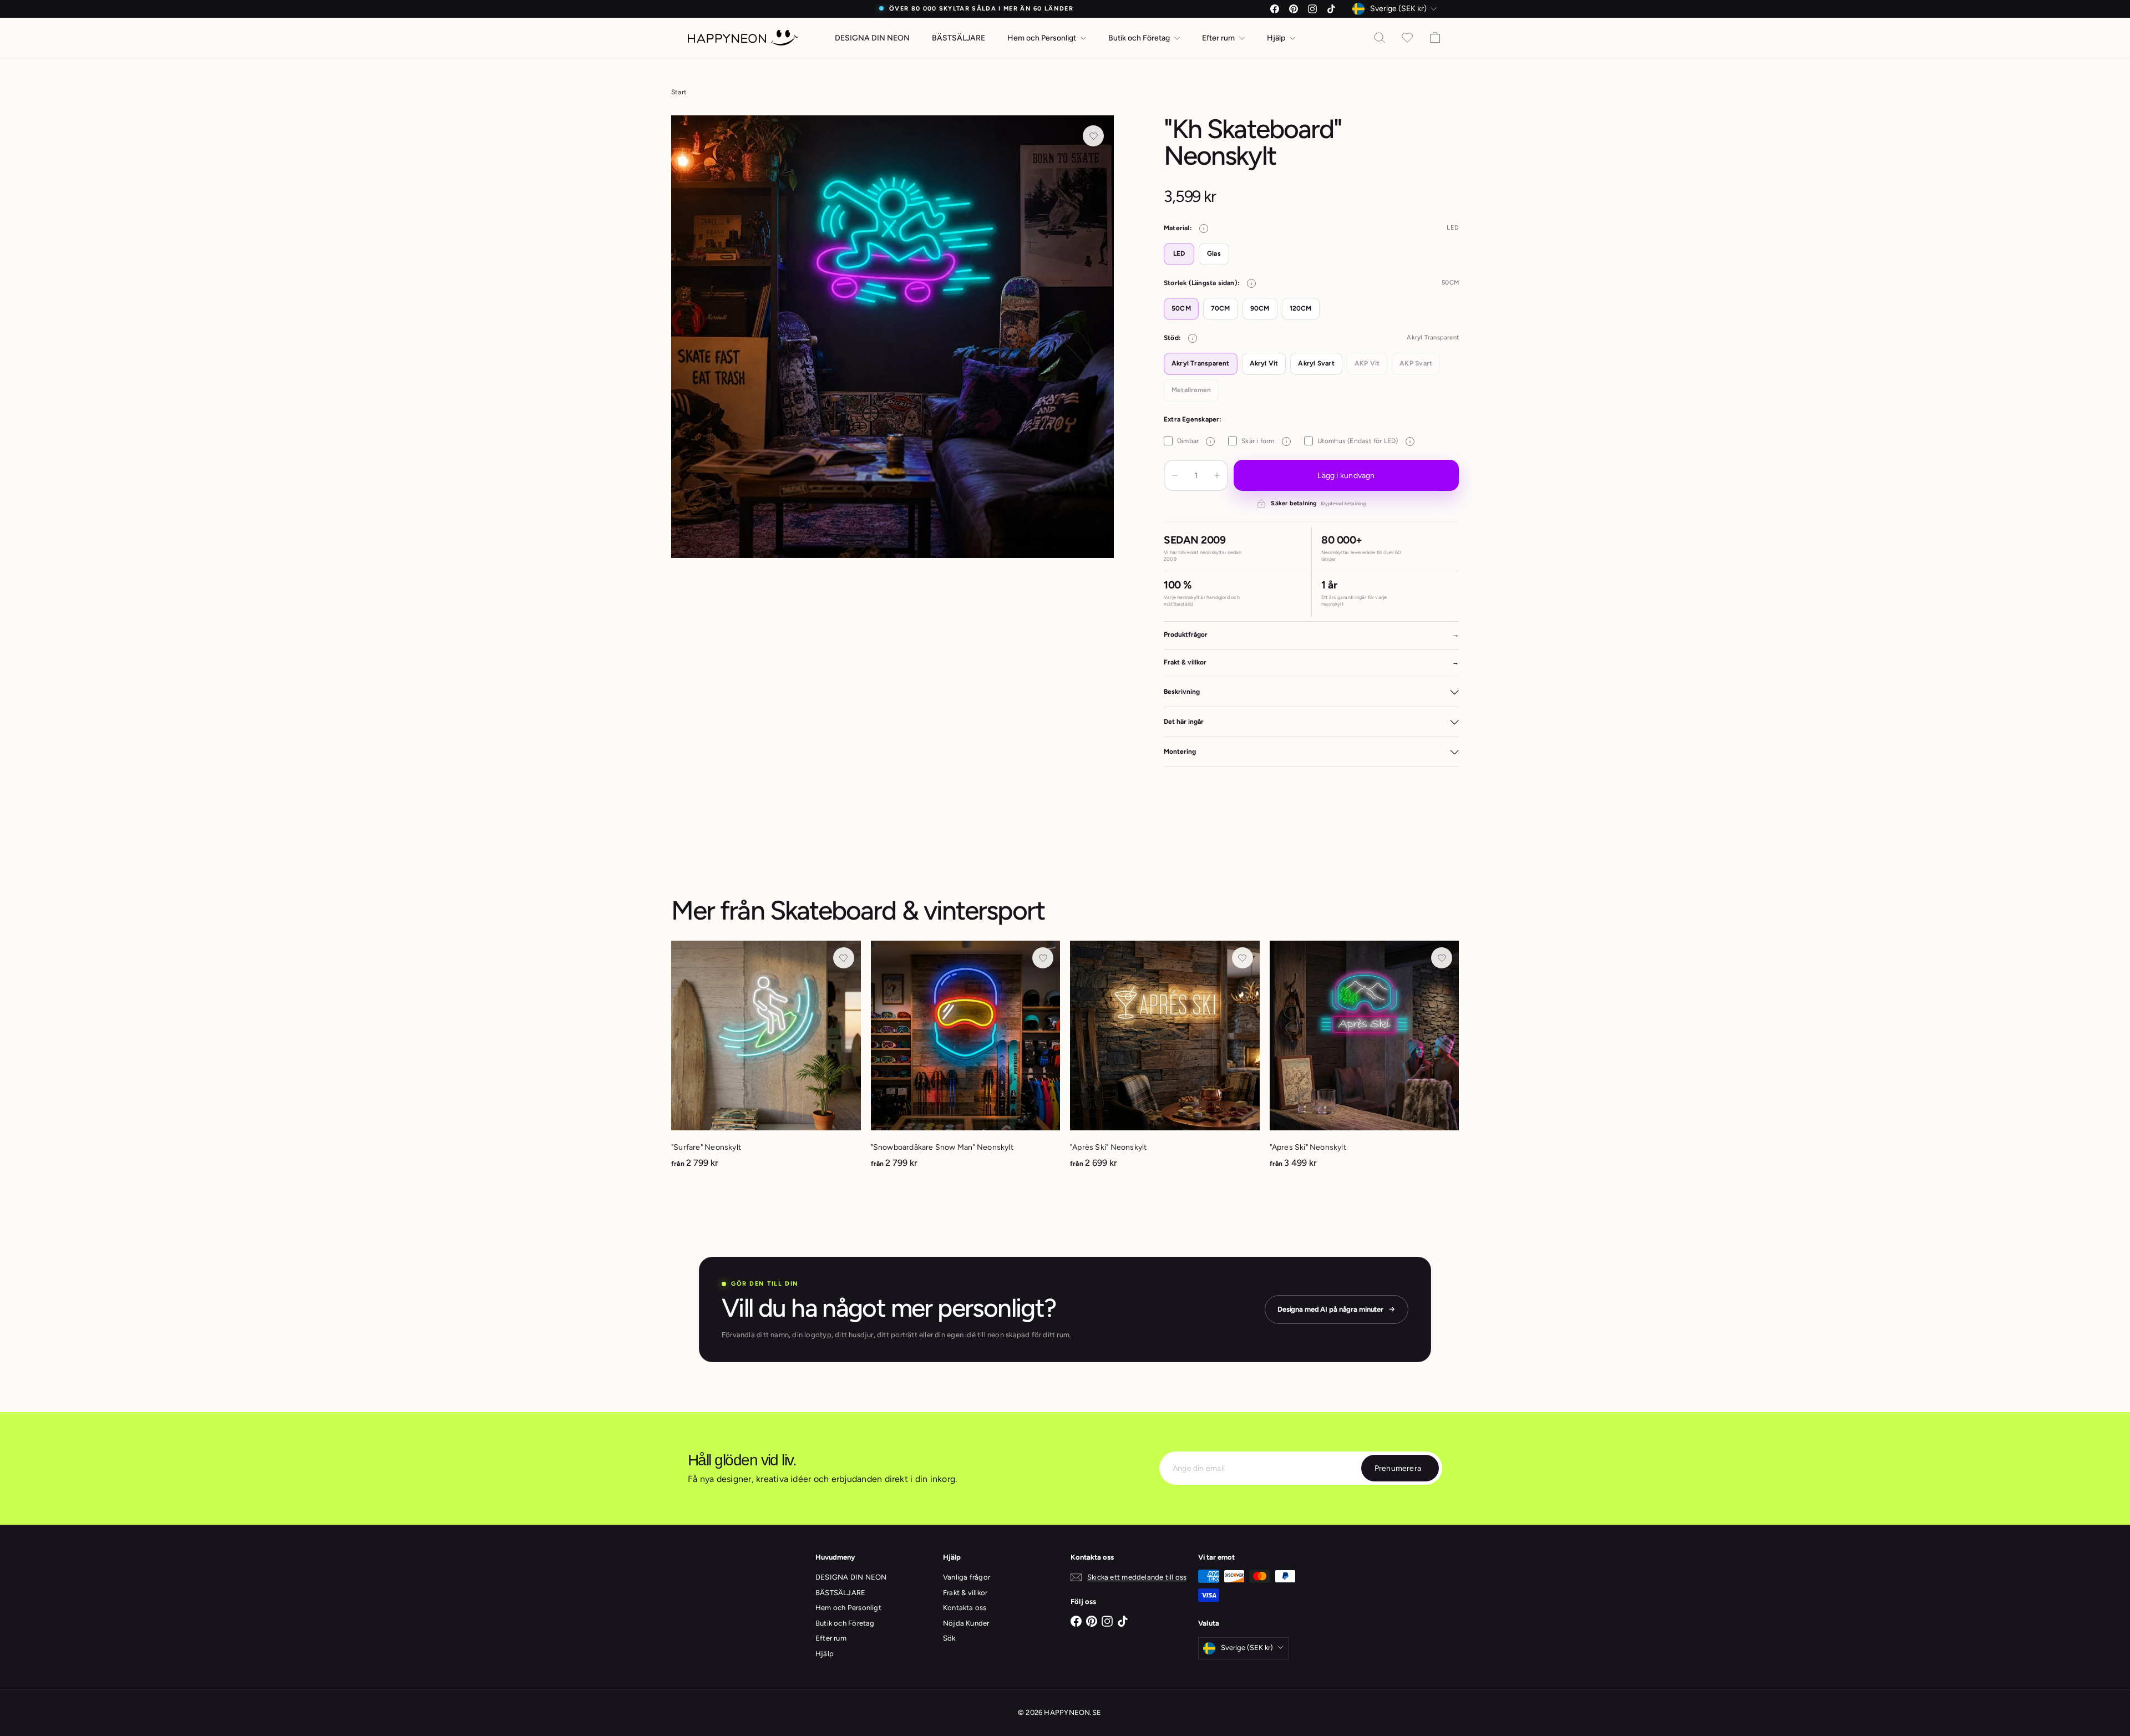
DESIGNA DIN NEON (872, 38)
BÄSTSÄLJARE (958, 38)
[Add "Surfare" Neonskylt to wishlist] (844, 958)
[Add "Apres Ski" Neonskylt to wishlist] (1442, 958)
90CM (1260, 308)
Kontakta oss (965, 1608)
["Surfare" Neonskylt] (766, 1060)
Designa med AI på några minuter (1330, 1309)
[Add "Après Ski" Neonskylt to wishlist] (1242, 958)
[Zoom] (892, 337)
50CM (1181, 308)
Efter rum (1219, 38)
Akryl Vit (1264, 363)
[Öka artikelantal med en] (1217, 475)
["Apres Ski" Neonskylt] (1365, 1060)
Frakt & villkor (965, 1593)
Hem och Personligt (1043, 38)
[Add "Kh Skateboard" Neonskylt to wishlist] (1093, 136)
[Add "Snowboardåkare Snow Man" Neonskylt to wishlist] (1043, 958)
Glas (1214, 253)
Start (679, 92)
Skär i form (1264, 441)
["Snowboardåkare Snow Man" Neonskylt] (966, 1060)
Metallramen (1191, 390)
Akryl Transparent (1201, 363)
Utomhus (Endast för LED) (1364, 441)
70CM (1221, 308)
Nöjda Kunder (966, 1623)
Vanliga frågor (967, 1577)
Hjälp (1277, 38)
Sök (949, 1638)
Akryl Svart (1316, 363)
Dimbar (1194, 441)
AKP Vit (1367, 363)
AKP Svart (1416, 363)
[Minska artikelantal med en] (1175, 475)
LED (1179, 253)
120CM (1301, 308)
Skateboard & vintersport (907, 910)
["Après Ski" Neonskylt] (1165, 1060)
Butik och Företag (1140, 38)
